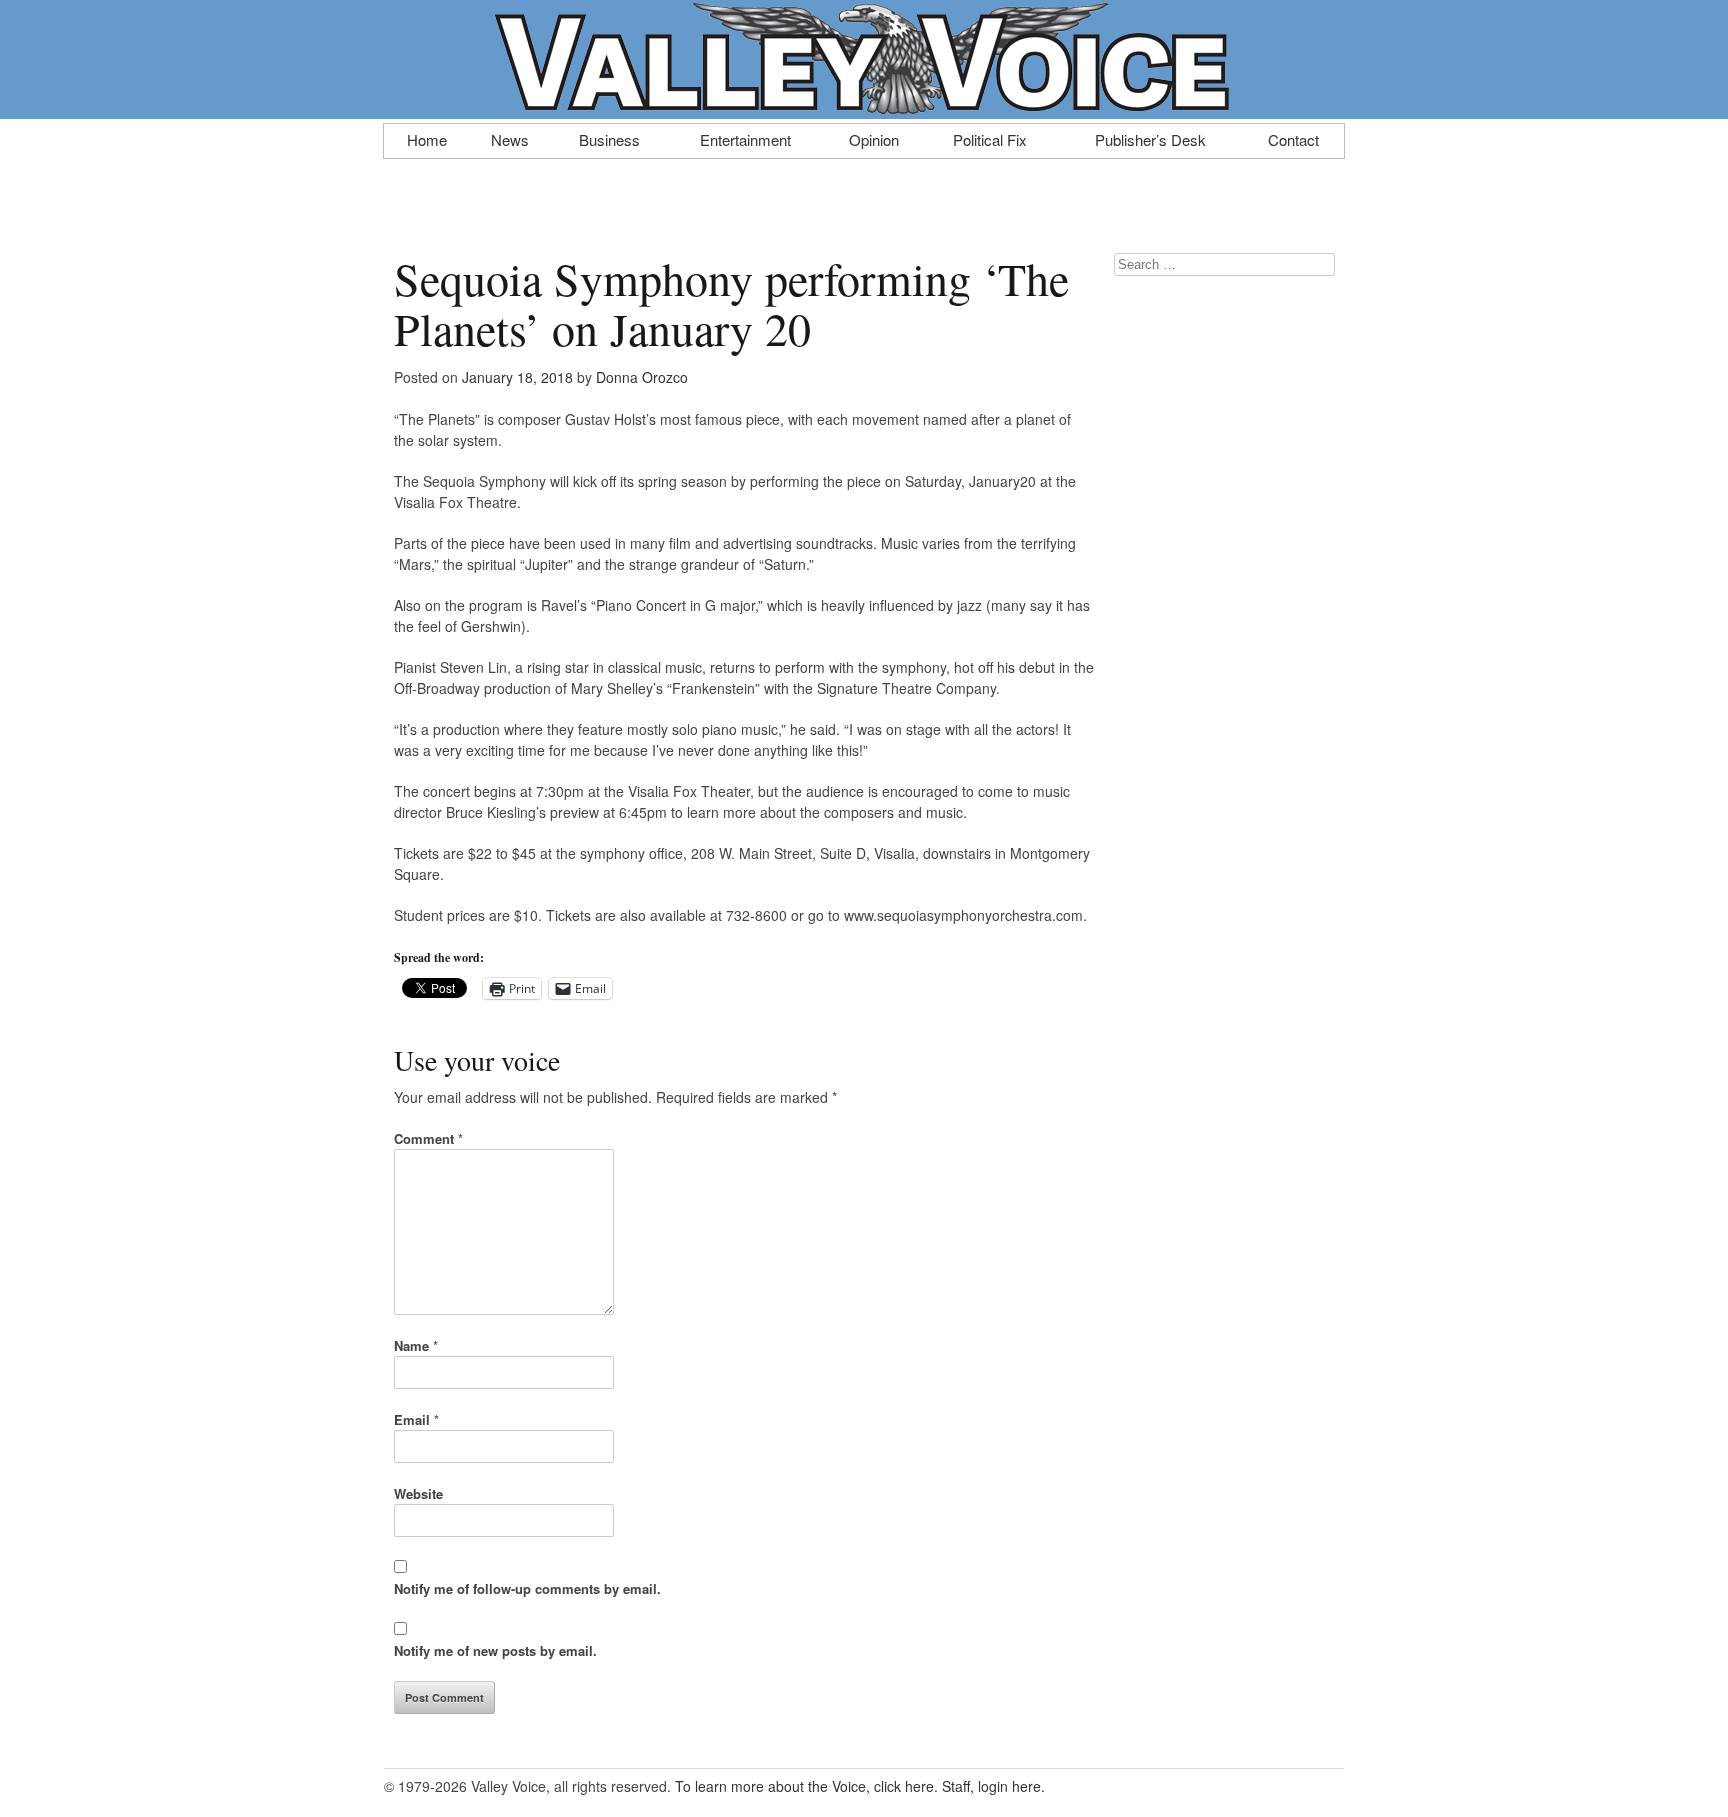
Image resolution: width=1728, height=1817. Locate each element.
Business (609, 138)
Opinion (874, 138)
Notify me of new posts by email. (495, 1650)
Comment (428, 1138)
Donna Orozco (642, 377)
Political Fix (990, 138)
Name (416, 1345)
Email (416, 1419)
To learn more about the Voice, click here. (806, 1786)
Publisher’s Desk (1150, 138)
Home (427, 138)
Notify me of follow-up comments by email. (527, 1588)
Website (418, 1493)
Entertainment (745, 138)
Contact (1293, 138)
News (510, 138)
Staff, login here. (993, 1786)
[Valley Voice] (864, 108)
